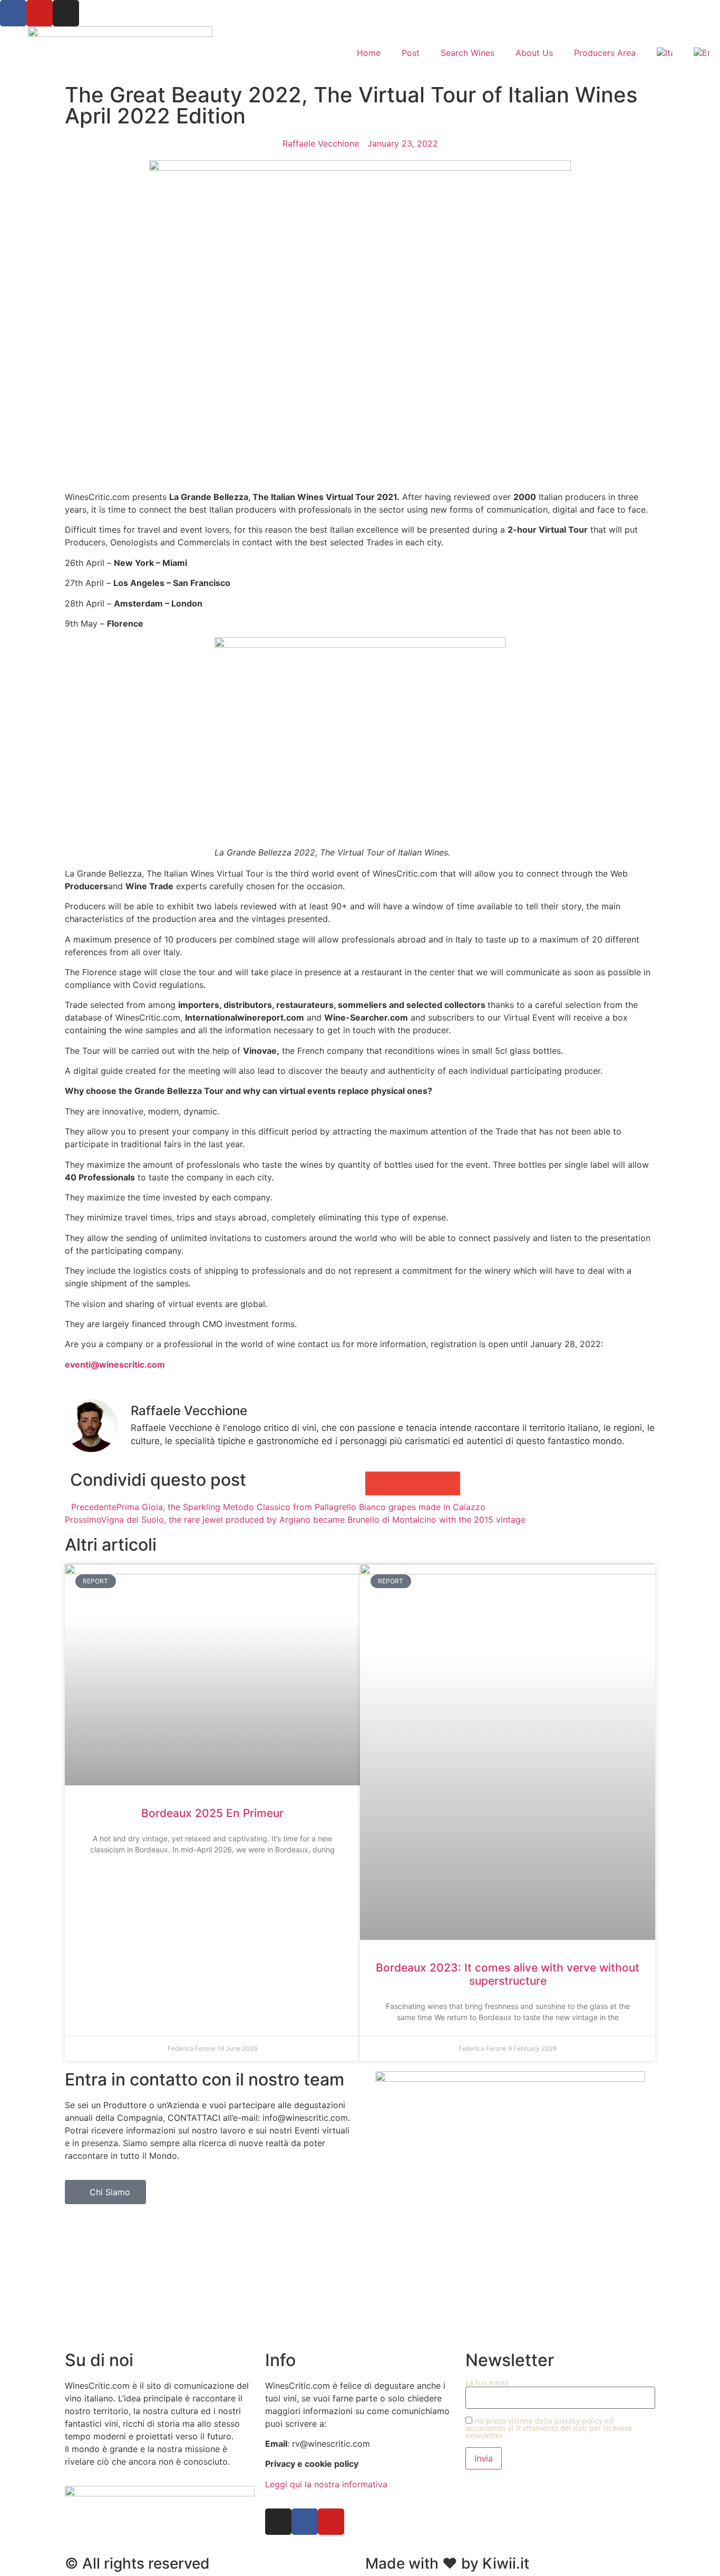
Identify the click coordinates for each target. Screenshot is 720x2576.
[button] (377, 1483)
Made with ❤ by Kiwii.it (447, 2563)
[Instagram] (66, 13)
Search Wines (468, 53)
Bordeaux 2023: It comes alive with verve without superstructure (508, 1974)
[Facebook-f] (305, 2522)
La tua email (487, 2383)
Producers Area (605, 53)
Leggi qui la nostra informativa (326, 2484)
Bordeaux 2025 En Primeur (212, 1813)
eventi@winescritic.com (115, 1364)
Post (411, 53)
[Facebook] (13, 13)
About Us (534, 53)
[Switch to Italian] (665, 53)
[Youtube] (40, 13)
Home (369, 53)
